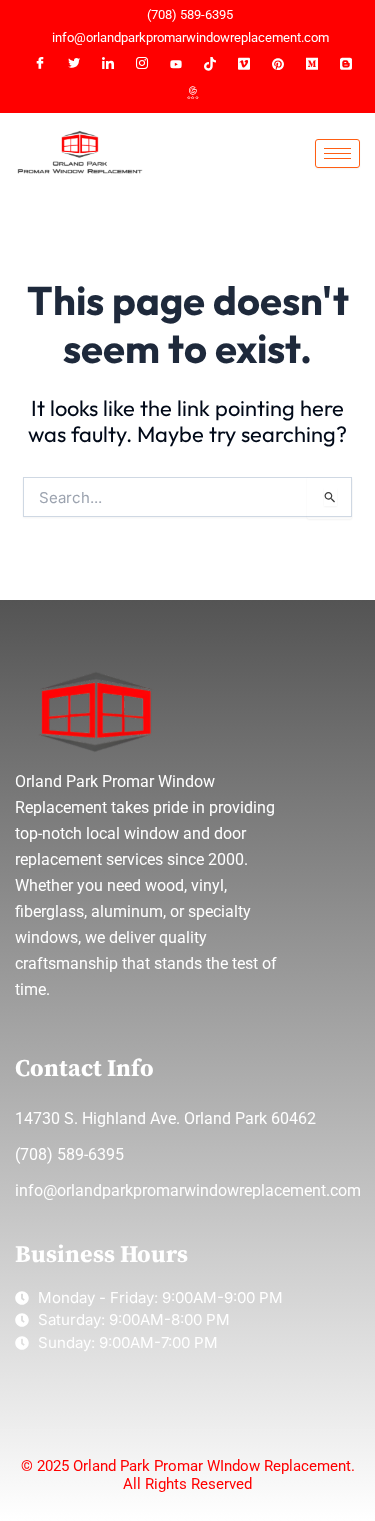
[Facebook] (40, 64)
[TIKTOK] (210, 64)
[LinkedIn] (108, 64)
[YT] (176, 64)
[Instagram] (142, 64)
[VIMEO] (244, 64)
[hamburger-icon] (337, 153)
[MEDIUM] (312, 64)
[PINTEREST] (278, 64)
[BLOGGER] (346, 64)
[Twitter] (74, 64)
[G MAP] (193, 94)
